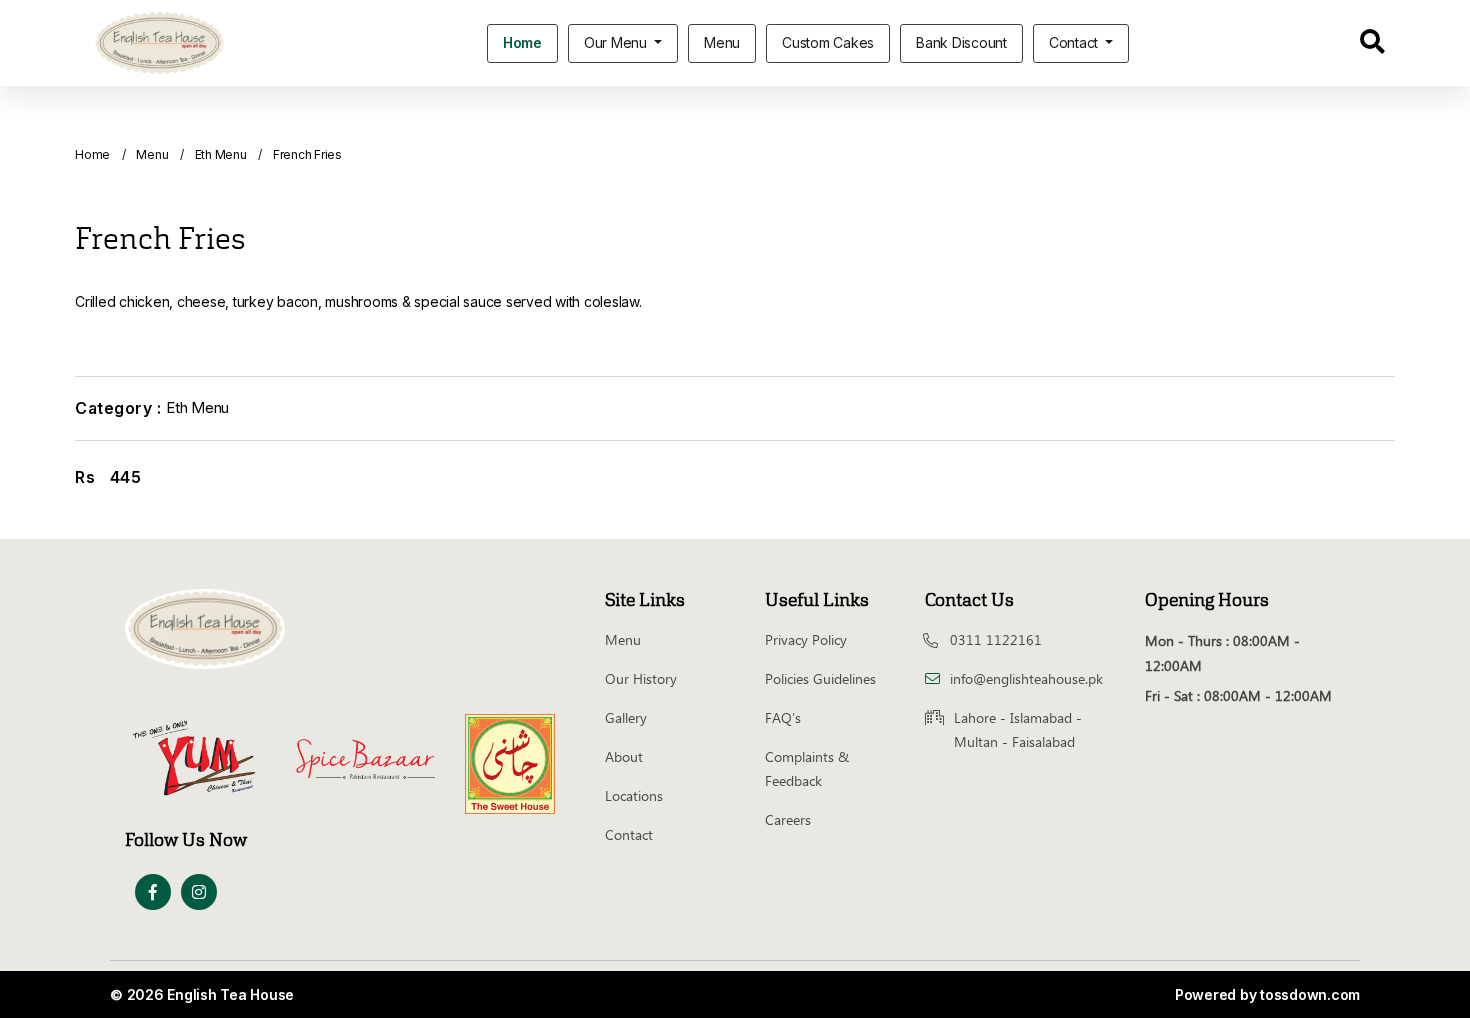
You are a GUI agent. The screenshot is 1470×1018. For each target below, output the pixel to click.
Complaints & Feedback (807, 768)
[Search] (1372, 45)
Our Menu (617, 42)
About (624, 756)
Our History (641, 678)
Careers (788, 819)
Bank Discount (961, 42)
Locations (634, 795)
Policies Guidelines (820, 678)
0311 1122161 (996, 639)
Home (522, 42)
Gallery (626, 717)
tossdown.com (1310, 994)
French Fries (307, 154)
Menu (722, 42)
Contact (1075, 42)
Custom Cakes (828, 42)
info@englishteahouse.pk (1026, 678)
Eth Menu (221, 154)
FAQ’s (783, 717)
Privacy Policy (806, 639)
